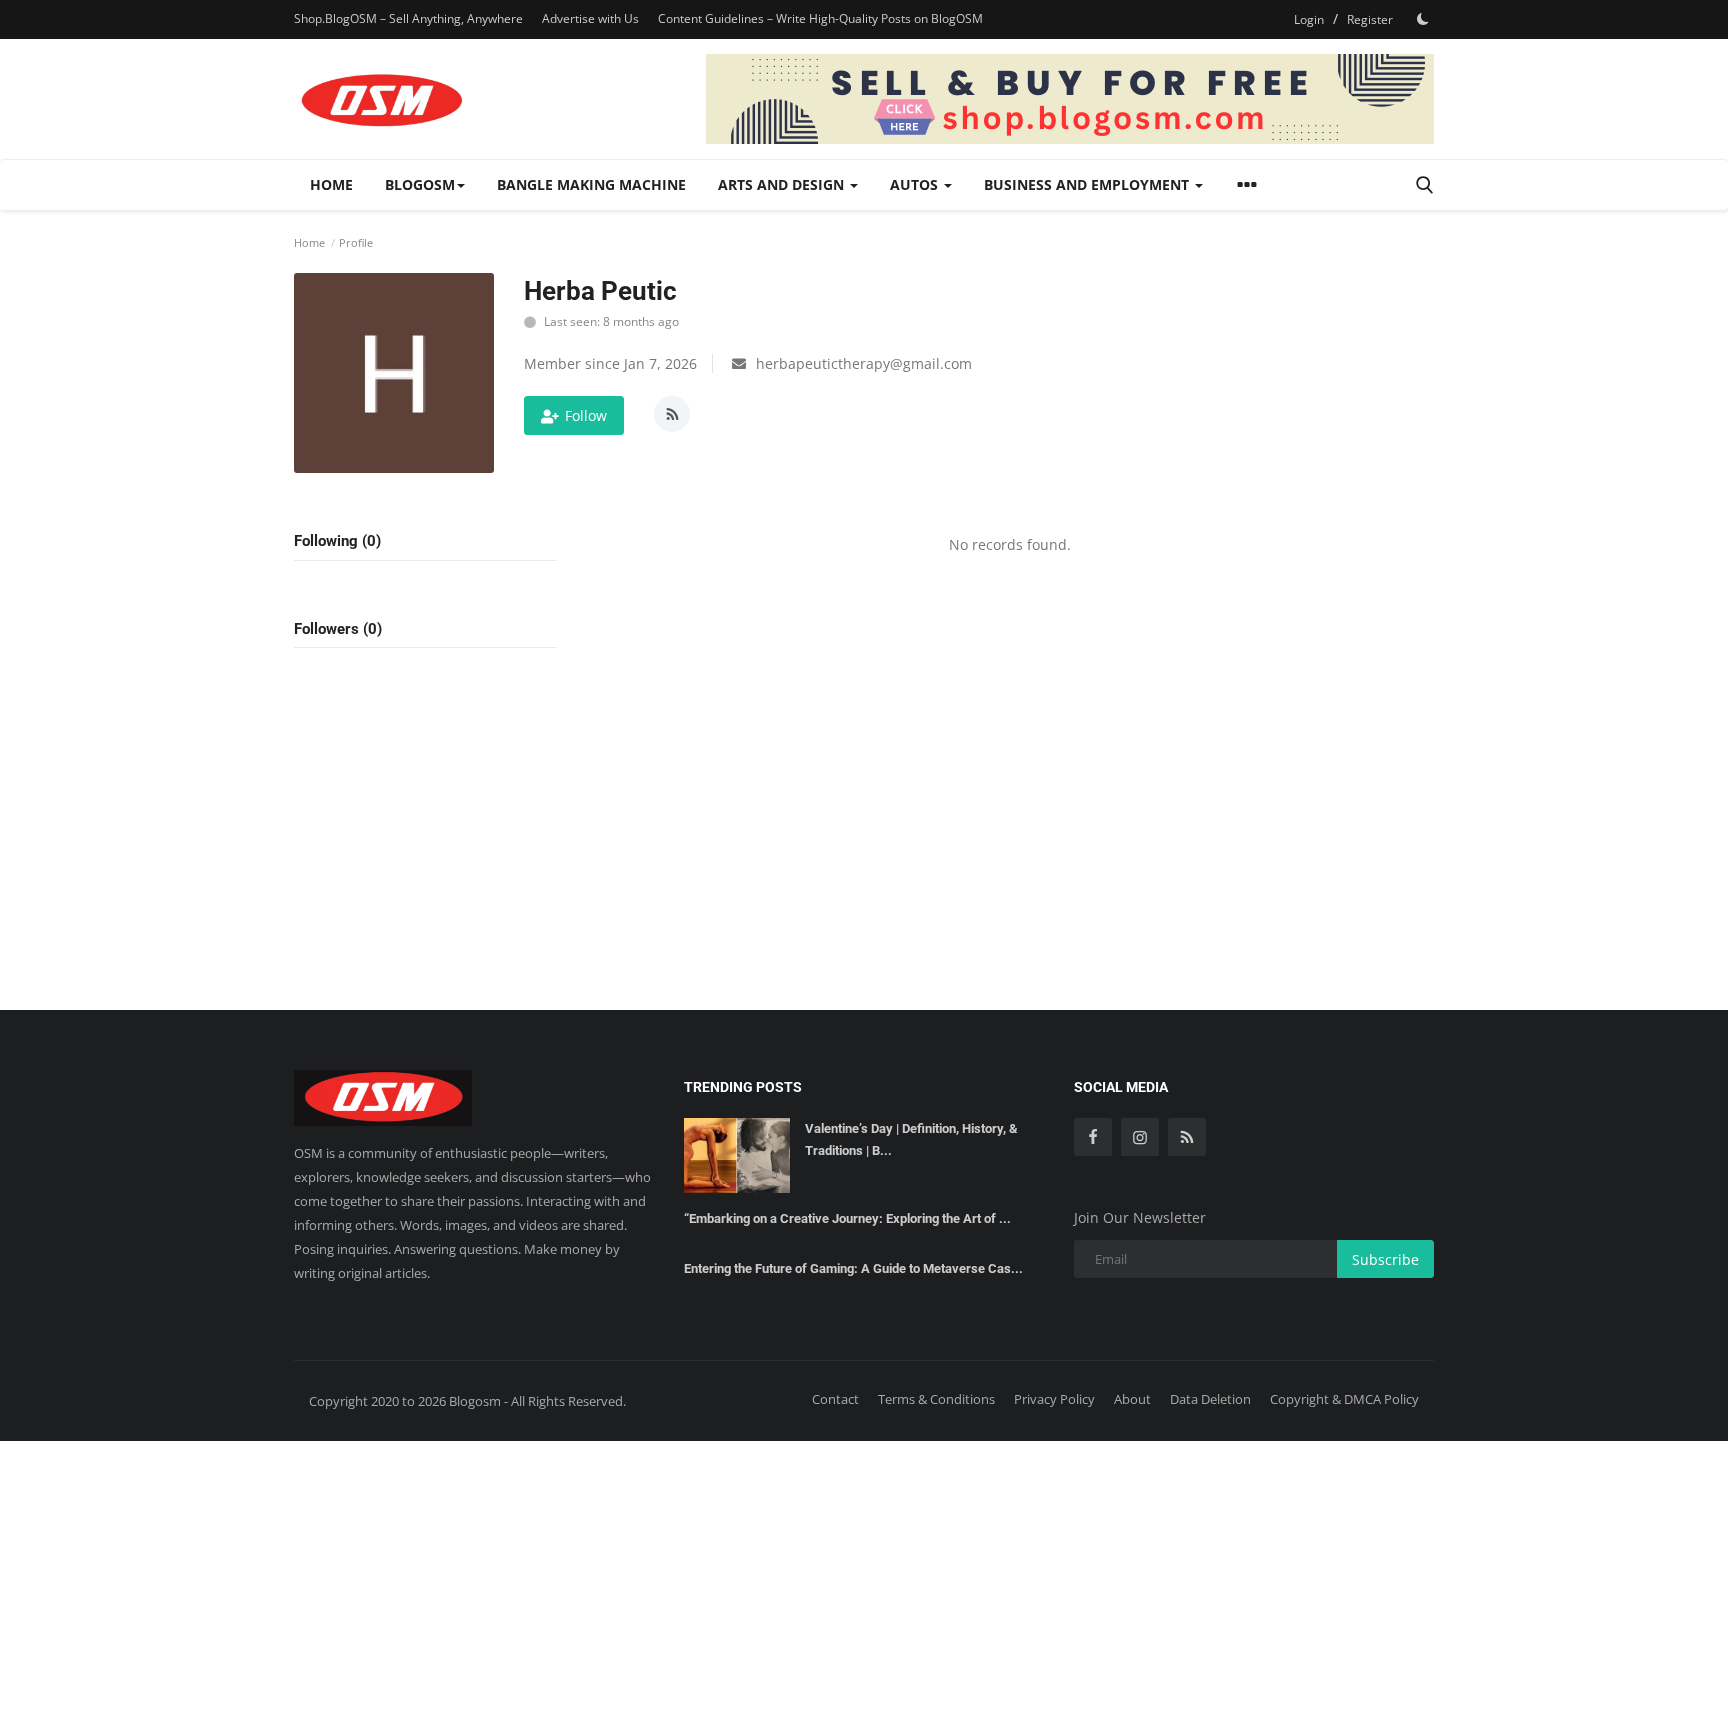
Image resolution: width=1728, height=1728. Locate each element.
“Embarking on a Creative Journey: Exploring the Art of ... (847, 1218)
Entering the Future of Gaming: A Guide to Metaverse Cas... (853, 1268)
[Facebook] (1093, 1137)
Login (1309, 19)
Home (331, 184)
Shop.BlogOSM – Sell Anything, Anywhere (408, 18)
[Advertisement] (864, 1581)
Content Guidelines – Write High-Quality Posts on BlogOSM (820, 18)
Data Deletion (1210, 1399)
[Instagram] (1140, 1137)
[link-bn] (1070, 99)
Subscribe (1385, 1259)
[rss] (1187, 1137)
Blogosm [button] (420, 184)
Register (1370, 19)
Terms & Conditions (936, 1399)
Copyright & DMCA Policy (1344, 1399)
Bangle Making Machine (591, 184)
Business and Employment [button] (1088, 184)
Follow (586, 415)
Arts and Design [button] (783, 184)
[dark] (1423, 19)
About (1132, 1399)
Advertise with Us (590, 18)
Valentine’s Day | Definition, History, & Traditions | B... (911, 1139)
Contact (835, 1399)
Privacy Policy (1054, 1399)
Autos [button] (916, 184)
